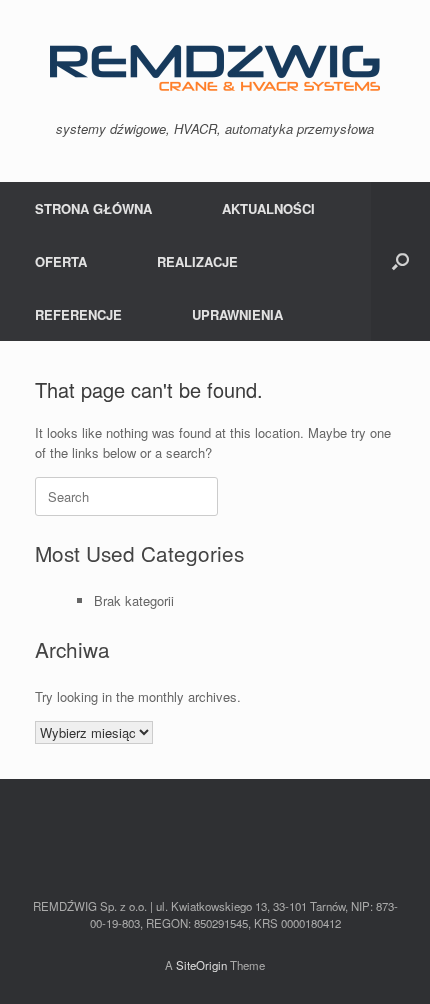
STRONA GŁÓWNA (93, 208)
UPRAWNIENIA (237, 314)
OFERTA (61, 261)
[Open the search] (400, 261)
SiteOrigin (201, 965)
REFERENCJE (78, 314)
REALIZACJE (197, 261)
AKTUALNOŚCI (268, 208)
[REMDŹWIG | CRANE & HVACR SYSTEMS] (215, 68)
